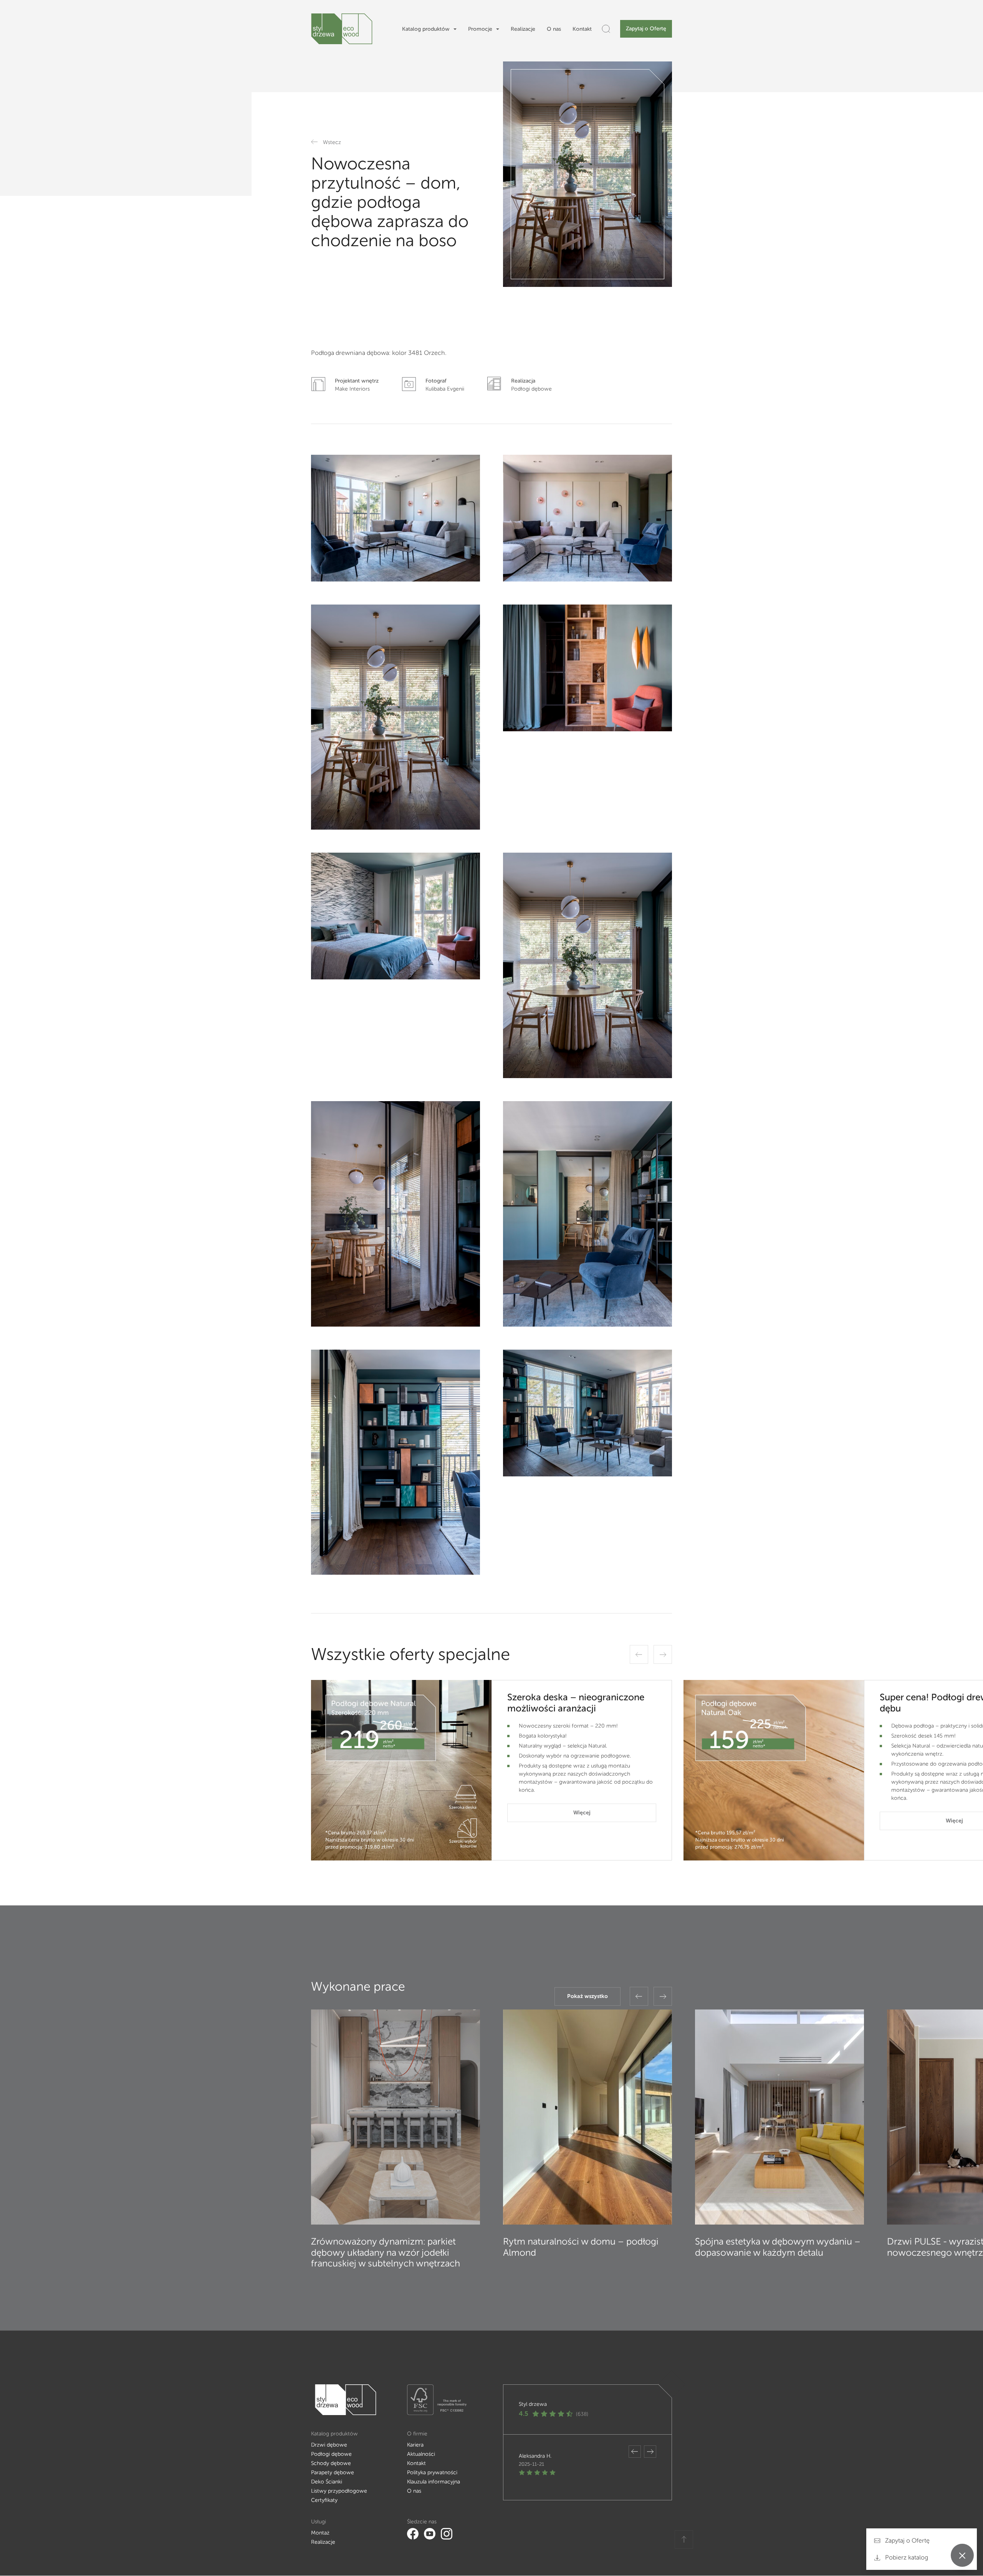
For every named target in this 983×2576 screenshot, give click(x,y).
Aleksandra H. (535, 2456)
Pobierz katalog (906, 2557)
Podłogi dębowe (331, 2454)
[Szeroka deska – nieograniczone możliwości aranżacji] (401, 1770)
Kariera (415, 2445)
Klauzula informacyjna (434, 2482)
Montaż (320, 2533)
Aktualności (421, 2454)
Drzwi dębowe (329, 2445)
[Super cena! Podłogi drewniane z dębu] (774, 1770)
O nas (554, 29)
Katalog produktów (426, 29)
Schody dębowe (331, 2463)
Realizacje (523, 29)
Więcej (582, 1813)
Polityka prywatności (432, 2472)
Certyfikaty (324, 2500)
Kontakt (582, 29)
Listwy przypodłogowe (339, 2491)
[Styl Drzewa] (342, 29)
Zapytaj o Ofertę (646, 29)
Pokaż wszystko (587, 1996)
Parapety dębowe (333, 2472)
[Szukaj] (606, 29)
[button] (639, 1654)
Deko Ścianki (327, 2482)
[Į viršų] (684, 2540)
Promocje (480, 29)
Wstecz (332, 142)
